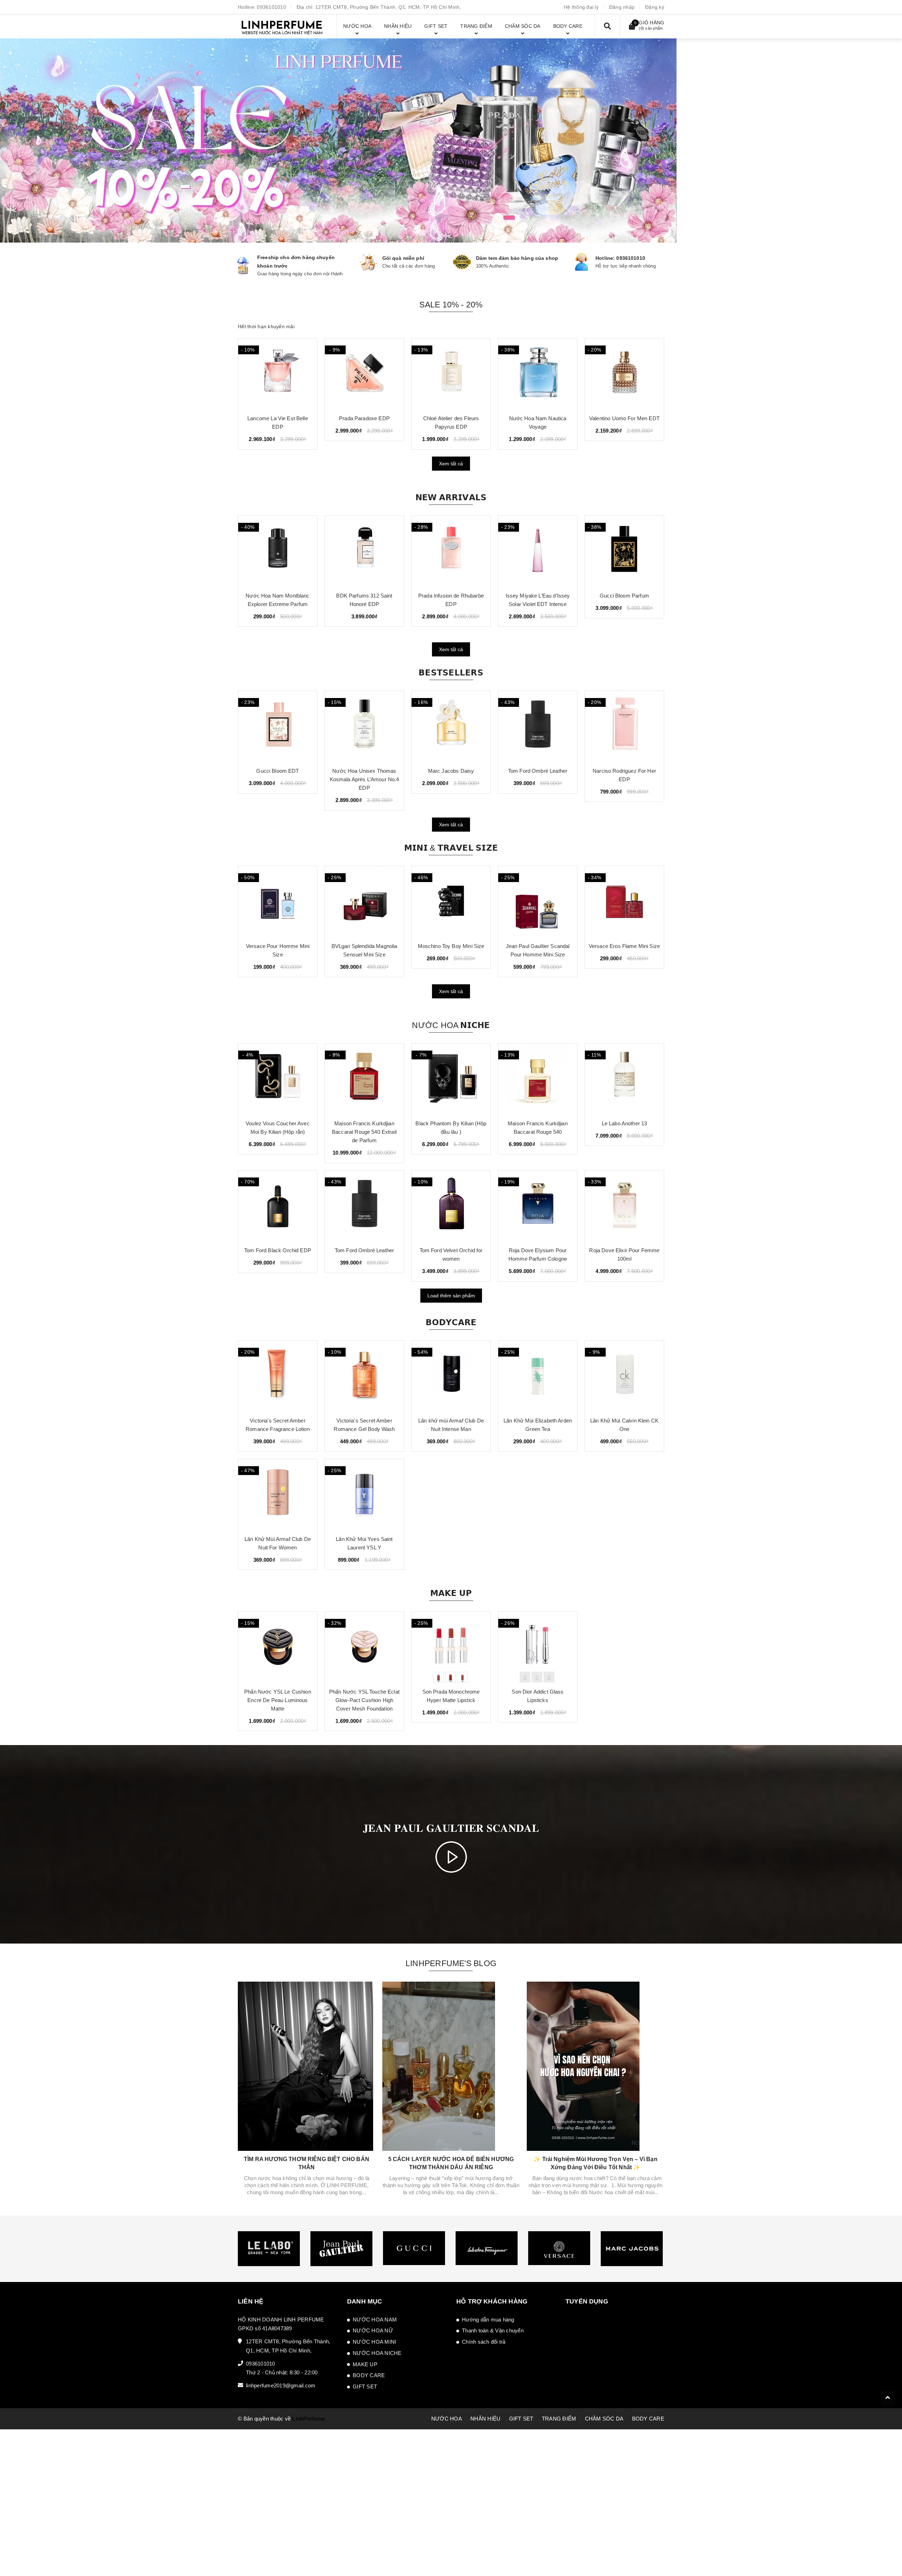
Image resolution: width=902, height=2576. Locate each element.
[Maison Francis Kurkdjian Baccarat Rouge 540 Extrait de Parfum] (364, 1079)
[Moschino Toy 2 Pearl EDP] (624, 374)
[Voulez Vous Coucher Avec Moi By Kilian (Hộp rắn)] (278, 1079)
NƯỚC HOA (447, 2419)
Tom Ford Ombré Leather (451, 771)
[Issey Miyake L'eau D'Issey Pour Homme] (451, 374)
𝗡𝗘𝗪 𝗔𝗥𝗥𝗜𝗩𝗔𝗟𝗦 (451, 497)
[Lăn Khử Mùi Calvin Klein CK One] (624, 1376)
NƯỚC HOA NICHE (377, 2353)
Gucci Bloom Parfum (538, 596)
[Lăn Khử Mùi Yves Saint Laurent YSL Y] (364, 1494)
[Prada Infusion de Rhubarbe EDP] (364, 551)
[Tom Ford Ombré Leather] (451, 726)
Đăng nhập (622, 7)
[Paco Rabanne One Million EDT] (538, 374)
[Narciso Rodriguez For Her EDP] (538, 726)
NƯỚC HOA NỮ (373, 2330)
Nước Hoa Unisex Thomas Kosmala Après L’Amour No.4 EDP (278, 779)
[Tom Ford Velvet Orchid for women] (451, 1206)
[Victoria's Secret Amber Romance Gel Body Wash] (364, 1376)
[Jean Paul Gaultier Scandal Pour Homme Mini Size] (451, 901)
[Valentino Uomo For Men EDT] (278, 374)
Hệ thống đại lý (581, 7)
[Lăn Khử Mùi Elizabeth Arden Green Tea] (538, 1376)
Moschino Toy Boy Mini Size (364, 946)
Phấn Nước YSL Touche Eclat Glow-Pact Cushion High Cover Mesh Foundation (364, 1700)
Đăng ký (655, 7)
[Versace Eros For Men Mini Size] (624, 901)
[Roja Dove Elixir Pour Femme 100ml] (624, 1206)
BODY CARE (369, 2375)
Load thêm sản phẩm (451, 1296)
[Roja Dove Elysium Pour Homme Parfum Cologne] (538, 1206)
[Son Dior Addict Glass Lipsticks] (538, 1647)
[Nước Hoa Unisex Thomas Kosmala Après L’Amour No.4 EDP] (278, 726)
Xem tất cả (451, 464)
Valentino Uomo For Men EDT (278, 418)
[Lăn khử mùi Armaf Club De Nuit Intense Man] (451, 1376)
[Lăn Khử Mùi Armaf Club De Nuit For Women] (278, 1494)
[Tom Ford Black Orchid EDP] (278, 1206)
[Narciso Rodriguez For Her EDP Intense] (624, 551)
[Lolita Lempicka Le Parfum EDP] (364, 374)
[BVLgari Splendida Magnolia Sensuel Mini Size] (278, 901)
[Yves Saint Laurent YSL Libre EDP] (624, 726)
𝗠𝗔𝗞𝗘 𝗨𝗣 (451, 1593)
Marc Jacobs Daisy (364, 771)
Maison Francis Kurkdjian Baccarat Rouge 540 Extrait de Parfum (364, 1132)
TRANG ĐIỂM (559, 2419)
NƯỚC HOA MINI (374, 2342)
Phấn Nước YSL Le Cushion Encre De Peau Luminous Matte (278, 1700)
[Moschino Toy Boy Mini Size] (364, 901)
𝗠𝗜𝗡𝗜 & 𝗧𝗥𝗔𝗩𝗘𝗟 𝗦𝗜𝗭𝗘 (451, 848)
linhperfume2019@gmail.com (281, 2385)
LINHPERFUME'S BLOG (451, 1963)
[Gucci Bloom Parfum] (538, 551)
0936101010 (271, 7)
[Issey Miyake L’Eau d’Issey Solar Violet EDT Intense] (451, 551)
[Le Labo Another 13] (624, 1079)
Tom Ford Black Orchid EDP (278, 1250)
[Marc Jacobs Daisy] (364, 726)
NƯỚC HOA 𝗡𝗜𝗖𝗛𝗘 (451, 1025)
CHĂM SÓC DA (604, 2419)
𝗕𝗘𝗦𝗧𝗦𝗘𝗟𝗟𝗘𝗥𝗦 (451, 673)
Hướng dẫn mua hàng (488, 2320)
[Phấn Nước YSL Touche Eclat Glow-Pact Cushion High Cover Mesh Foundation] (364, 1647)
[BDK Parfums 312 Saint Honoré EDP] (278, 551)
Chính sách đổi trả (484, 2342)
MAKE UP (365, 2364)
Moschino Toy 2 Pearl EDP (624, 418)
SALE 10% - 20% (451, 305)
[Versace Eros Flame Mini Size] (538, 901)
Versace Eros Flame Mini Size (538, 946)
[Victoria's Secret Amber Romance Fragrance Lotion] (278, 1376)
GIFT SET (365, 2387)
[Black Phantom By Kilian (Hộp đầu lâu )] (451, 1079)
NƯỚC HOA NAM (375, 2320)
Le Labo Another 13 (625, 1123)
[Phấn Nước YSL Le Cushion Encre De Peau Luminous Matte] (278, 1647)
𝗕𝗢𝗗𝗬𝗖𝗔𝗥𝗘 (451, 1322)
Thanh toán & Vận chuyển (493, 2330)
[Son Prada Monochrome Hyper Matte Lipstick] (451, 1647)
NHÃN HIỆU (485, 2419)
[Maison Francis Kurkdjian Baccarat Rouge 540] (538, 1079)
